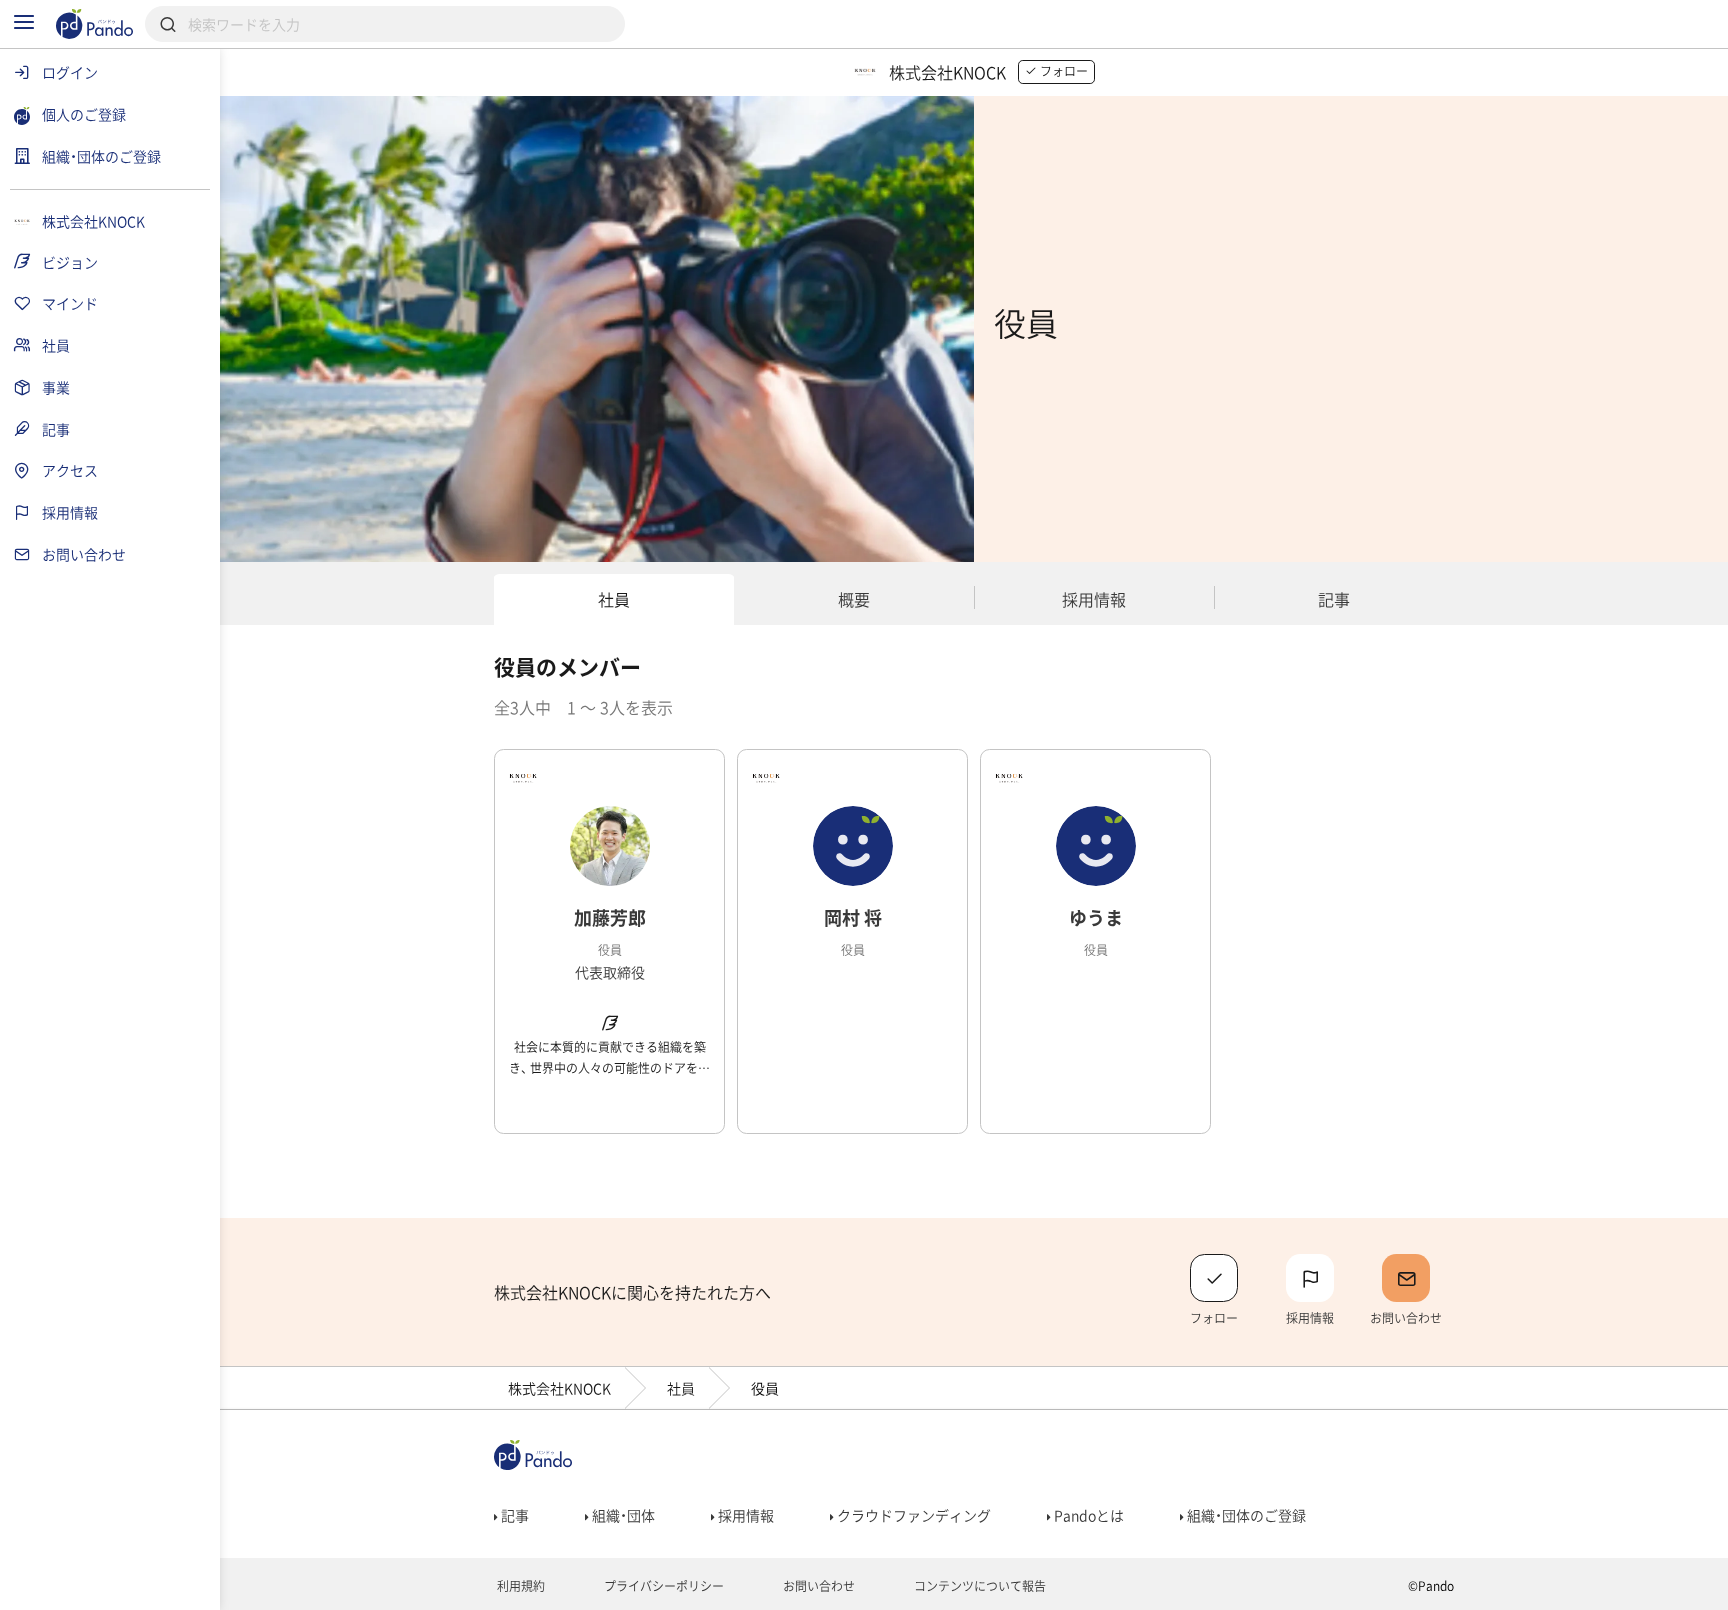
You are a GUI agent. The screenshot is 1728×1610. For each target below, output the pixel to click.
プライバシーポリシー (662, 1586)
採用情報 (1094, 599)
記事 (1334, 599)
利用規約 (519, 1586)
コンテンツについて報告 (978, 1586)
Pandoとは (1087, 1515)
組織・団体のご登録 (1245, 1515)
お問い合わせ (817, 1586)
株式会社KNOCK (559, 1388)
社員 (614, 599)
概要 (854, 599)
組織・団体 (622, 1515)
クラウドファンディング (912, 1515)
